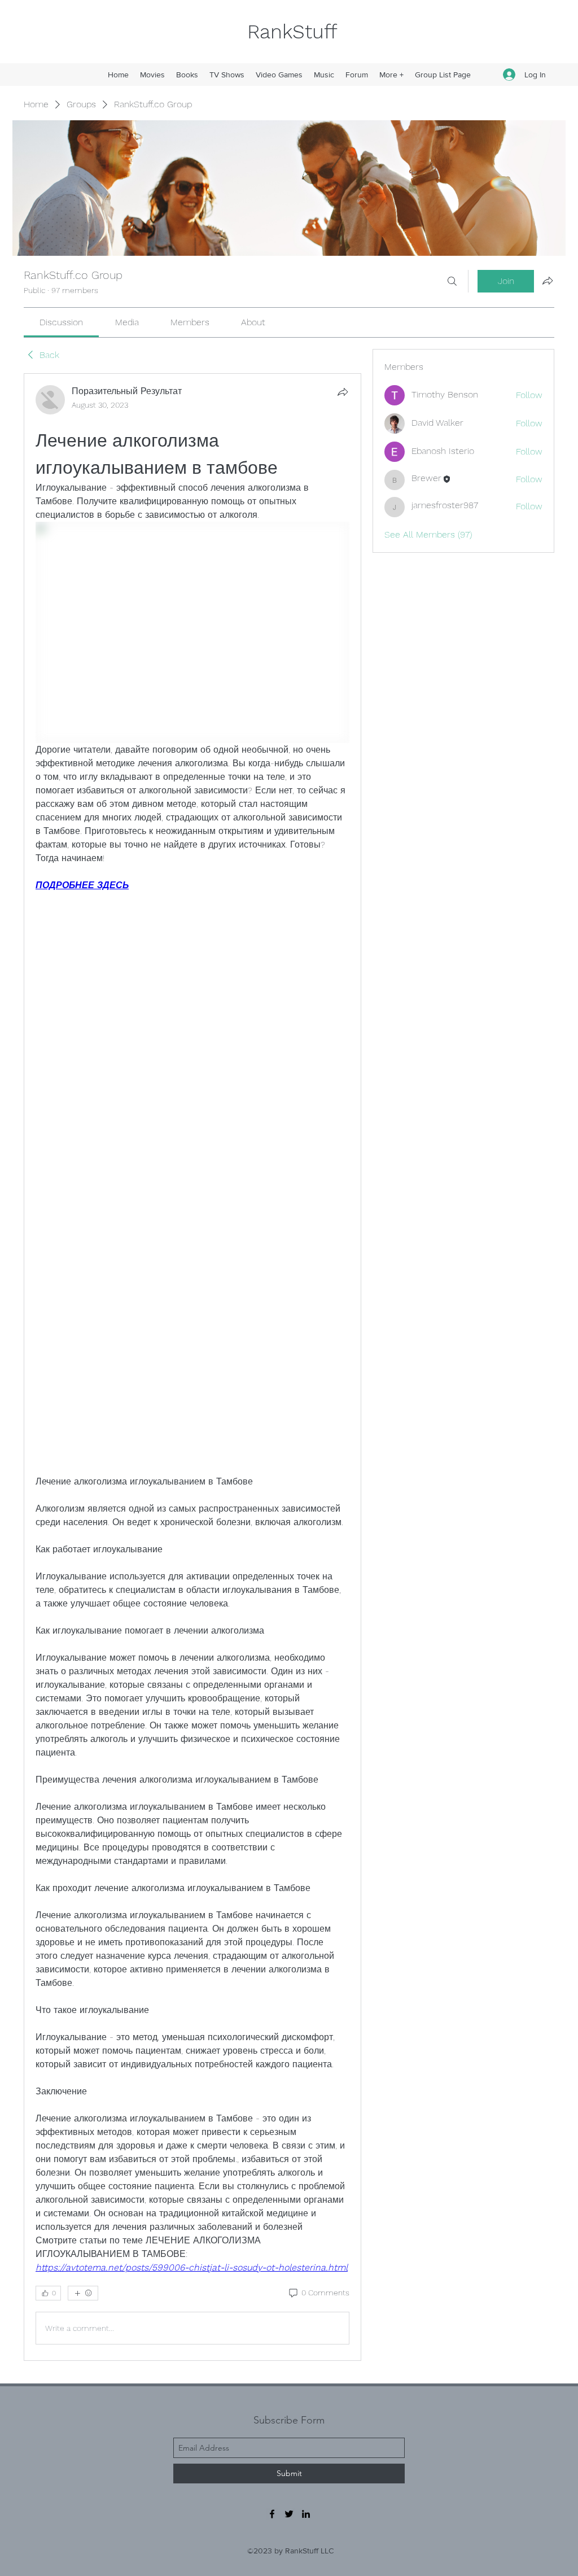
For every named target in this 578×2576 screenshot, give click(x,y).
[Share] (343, 392)
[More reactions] (83, 2293)
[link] (61, 322)
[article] (192, 1367)
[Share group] (548, 281)
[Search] (452, 281)
